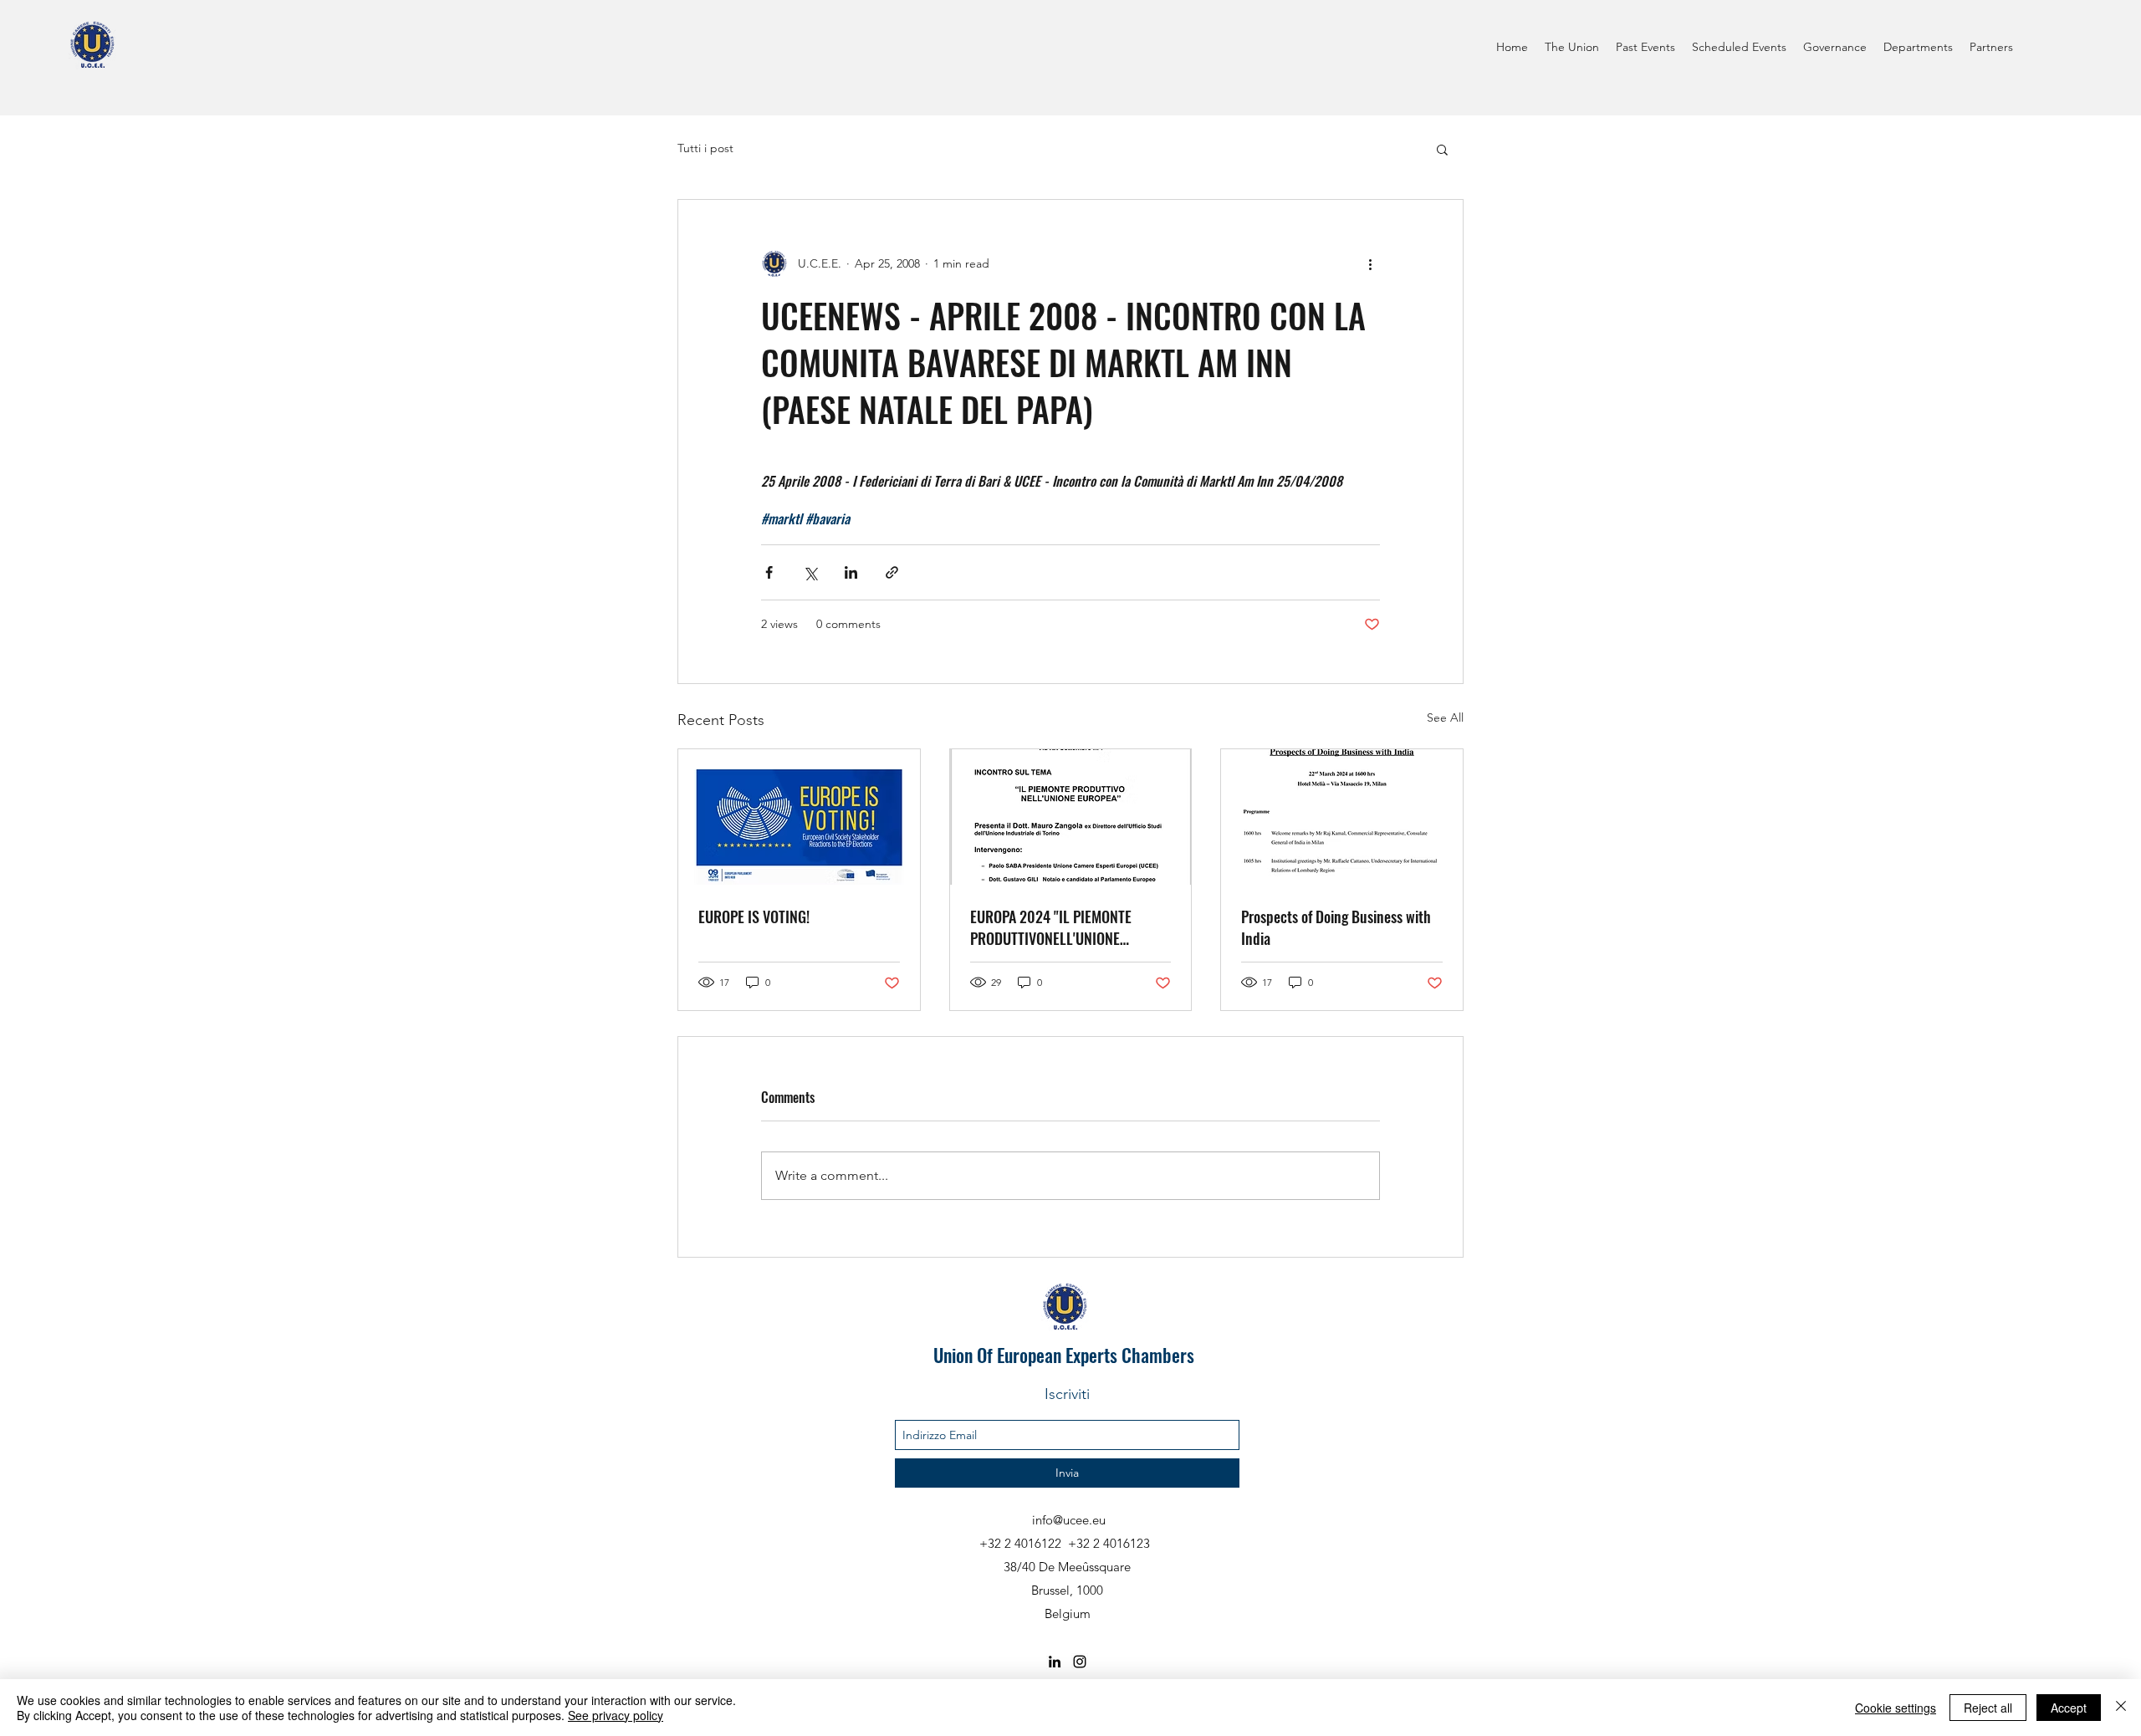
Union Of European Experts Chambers (1064, 1355)
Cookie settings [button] (1896, 1708)
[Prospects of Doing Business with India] (1342, 817)
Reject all (1988, 1708)
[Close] (2121, 1708)
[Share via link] (892, 572)
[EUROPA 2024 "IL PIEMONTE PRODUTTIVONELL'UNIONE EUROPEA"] (1071, 817)
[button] (1442, 149)
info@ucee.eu (1069, 1520)
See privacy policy (616, 1715)
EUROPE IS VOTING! (754, 917)
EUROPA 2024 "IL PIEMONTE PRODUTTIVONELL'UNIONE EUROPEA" (1051, 927)
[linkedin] (1055, 1662)
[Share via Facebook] (769, 572)
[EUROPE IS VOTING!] (799, 817)
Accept (2069, 1708)
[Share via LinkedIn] (851, 572)
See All (1445, 717)
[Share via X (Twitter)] (810, 572)
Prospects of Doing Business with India (1336, 927)
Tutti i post (705, 148)
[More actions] (1370, 263)
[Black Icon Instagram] (1080, 1662)
